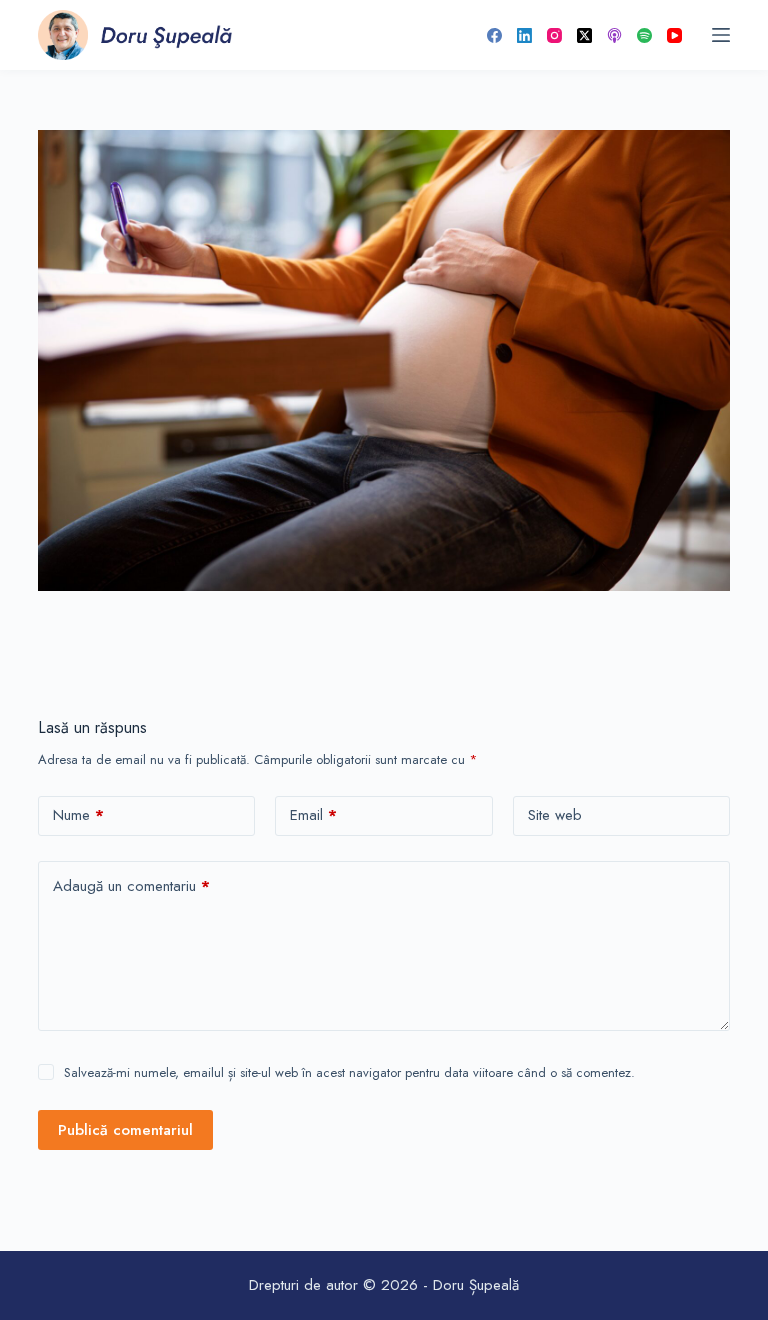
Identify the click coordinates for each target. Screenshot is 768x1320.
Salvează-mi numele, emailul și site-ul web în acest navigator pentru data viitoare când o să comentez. (349, 1072)
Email (313, 815)
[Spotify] (644, 35)
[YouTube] (674, 35)
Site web (555, 815)
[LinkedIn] (524, 35)
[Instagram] (554, 35)
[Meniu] (721, 35)
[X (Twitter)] (584, 35)
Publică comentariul (125, 1130)
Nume (78, 815)
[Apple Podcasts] (614, 35)
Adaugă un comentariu (131, 886)
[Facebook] (494, 35)
